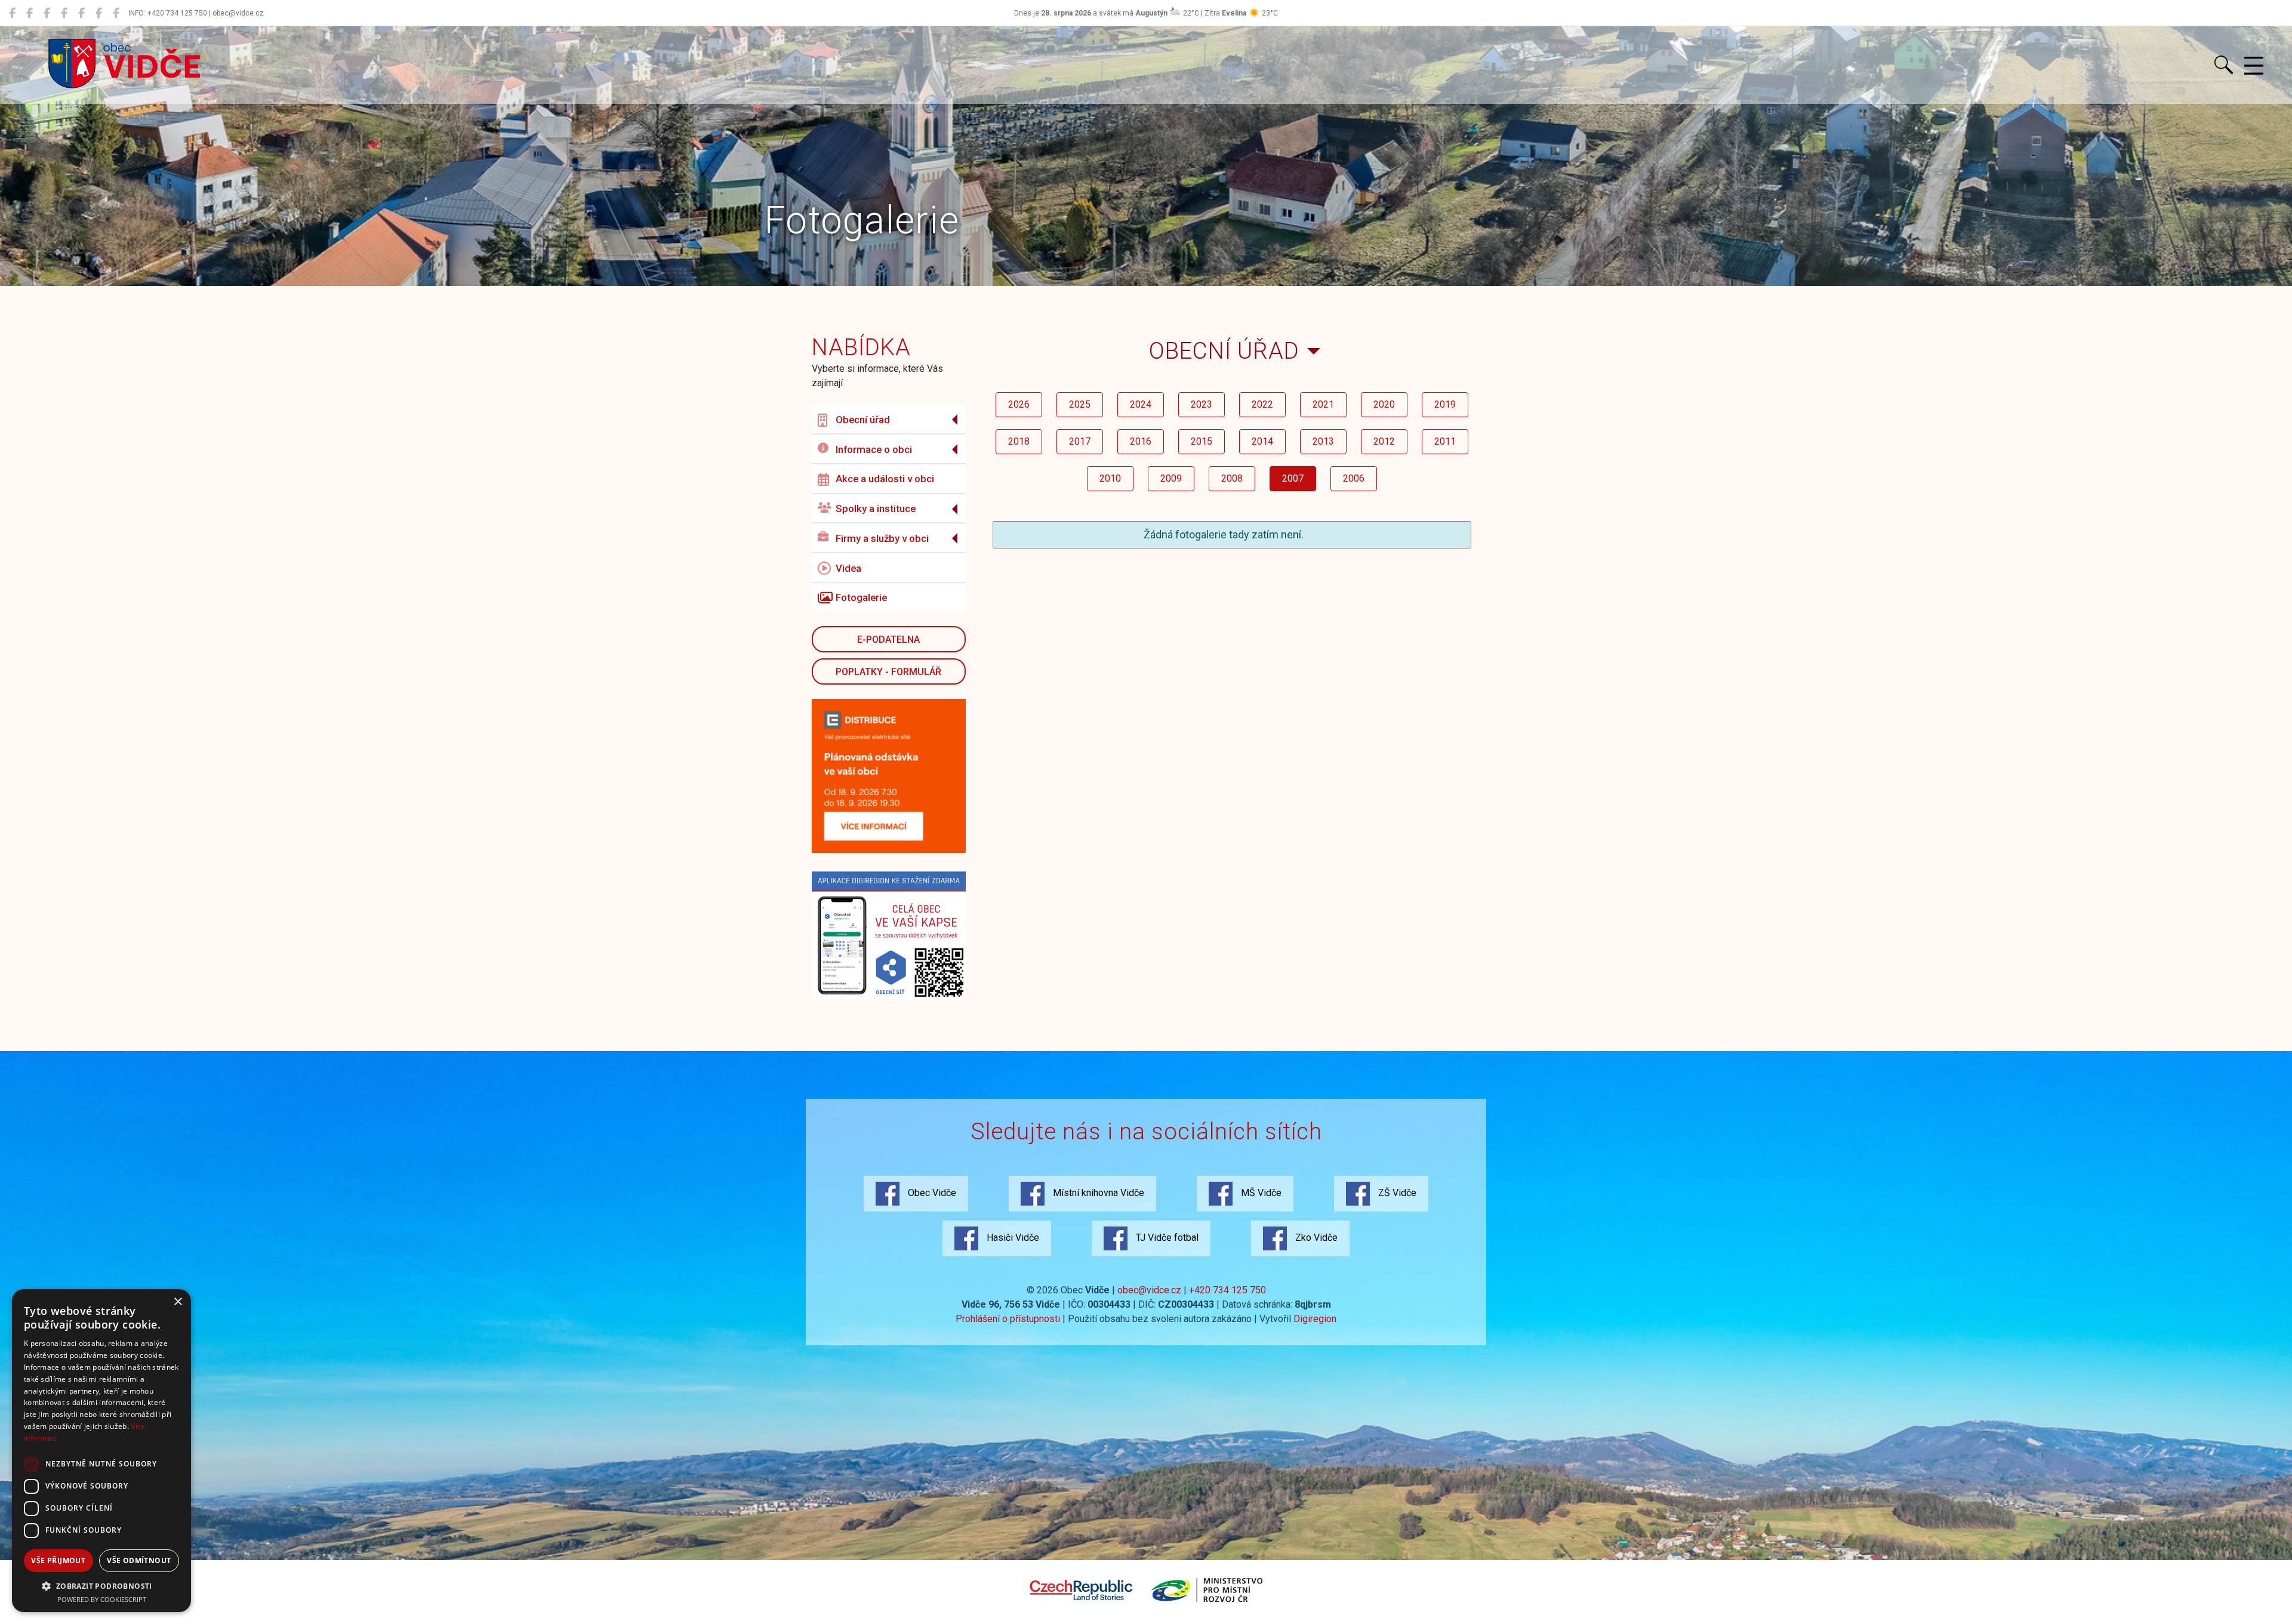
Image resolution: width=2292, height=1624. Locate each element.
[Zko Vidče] (116, 13)
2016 (1141, 441)
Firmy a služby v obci (882, 538)
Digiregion (1315, 1319)
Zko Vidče (1315, 1238)
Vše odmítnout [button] (139, 1560)
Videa (848, 568)
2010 (1110, 478)
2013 (1323, 441)
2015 (1202, 441)
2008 (1232, 478)
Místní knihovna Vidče (1097, 1193)
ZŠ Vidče (1396, 1193)
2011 (1445, 441)
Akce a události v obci (885, 479)
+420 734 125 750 (1227, 1290)
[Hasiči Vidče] (81, 13)
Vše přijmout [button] (58, 1560)
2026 (1019, 404)
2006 (1354, 478)
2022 (1262, 404)
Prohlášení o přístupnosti (1008, 1319)
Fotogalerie (861, 597)
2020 (1384, 404)
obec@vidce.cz (1149, 1290)
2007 (1293, 478)
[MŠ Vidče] (47, 13)
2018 (1019, 441)
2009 (1171, 478)
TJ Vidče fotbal (1166, 1238)
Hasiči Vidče (1012, 1238)
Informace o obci (874, 449)
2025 (1080, 404)
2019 (1445, 404)
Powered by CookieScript (102, 1599)
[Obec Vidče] (12, 13)
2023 (1202, 404)
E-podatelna (888, 640)
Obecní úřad (863, 420)
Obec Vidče (931, 1193)
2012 (1384, 441)
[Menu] (2254, 66)
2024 (1141, 404)
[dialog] (101, 1451)
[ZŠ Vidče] (64, 13)
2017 (1080, 441)
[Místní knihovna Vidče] (30, 13)
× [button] (178, 1302)
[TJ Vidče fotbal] (99, 13)
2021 (1323, 404)
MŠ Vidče (1260, 1193)
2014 (1262, 441)
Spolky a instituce (876, 509)
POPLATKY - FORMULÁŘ (888, 672)
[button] (101, 1586)
